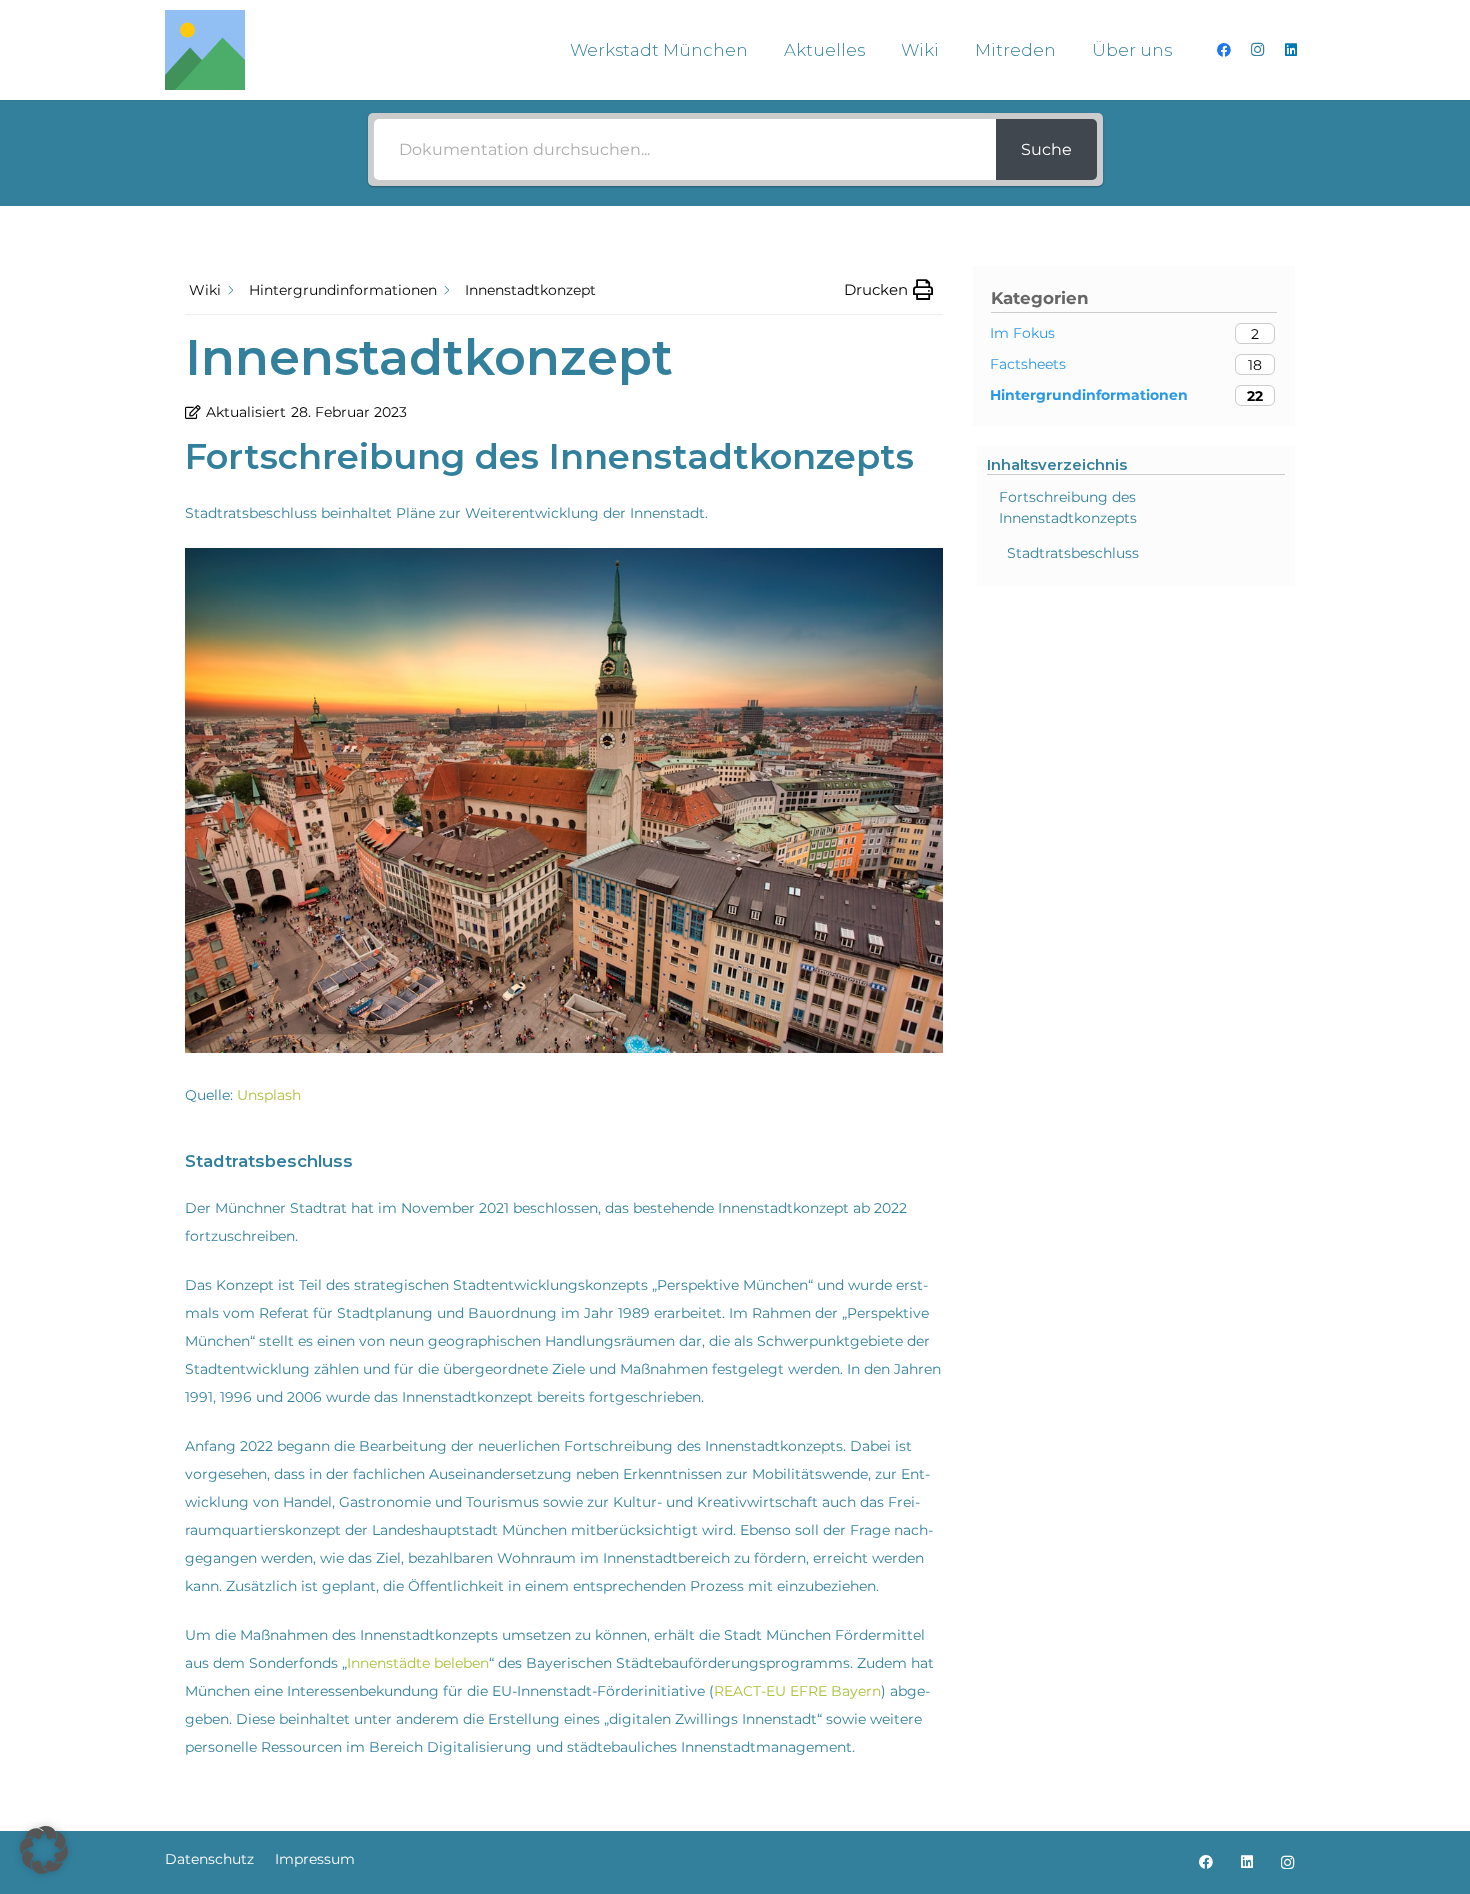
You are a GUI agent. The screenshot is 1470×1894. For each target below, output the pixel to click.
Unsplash (269, 1095)
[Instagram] (1257, 50)
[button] (763, 50)
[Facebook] (1224, 50)
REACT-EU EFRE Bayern (797, 1691)
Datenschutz (209, 1859)
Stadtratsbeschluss (1073, 553)
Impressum (315, 1859)
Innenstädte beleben (418, 1663)
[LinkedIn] (1291, 50)
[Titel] (205, 50)
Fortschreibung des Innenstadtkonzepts (1068, 507)
